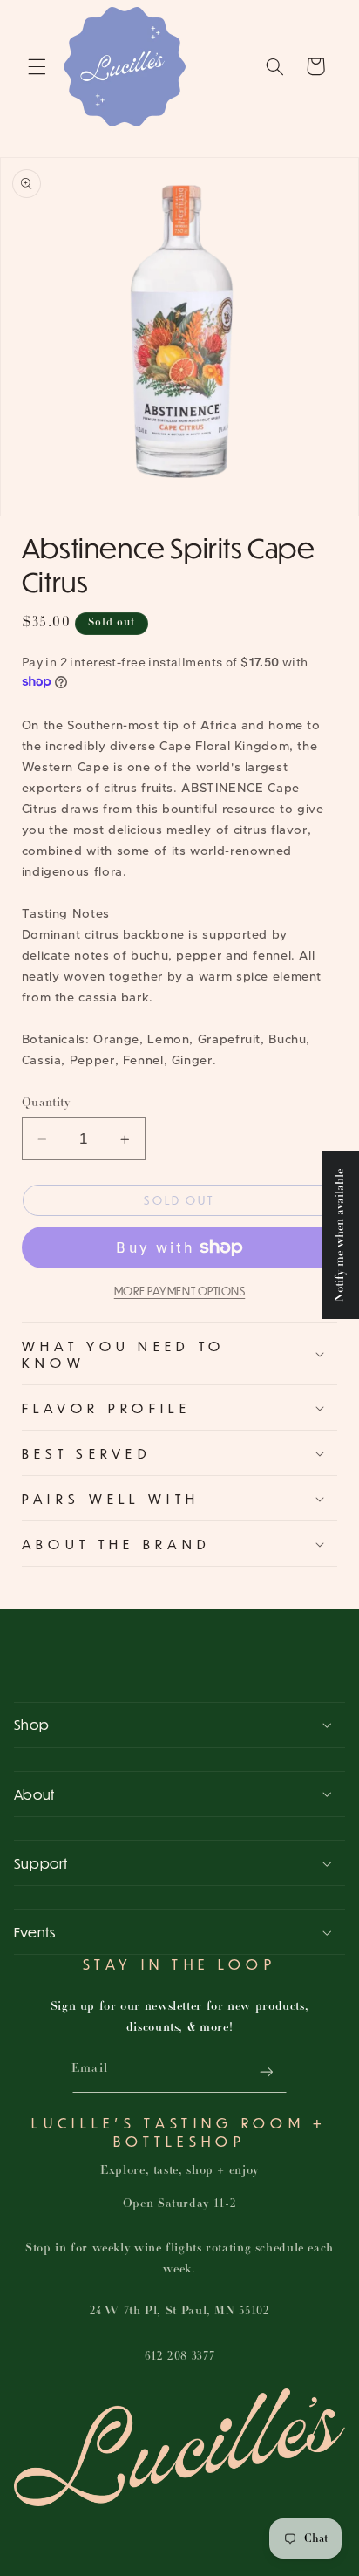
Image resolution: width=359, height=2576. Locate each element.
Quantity (46, 1103)
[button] (37, 66)
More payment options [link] (180, 1291)
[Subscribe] (266, 2071)
